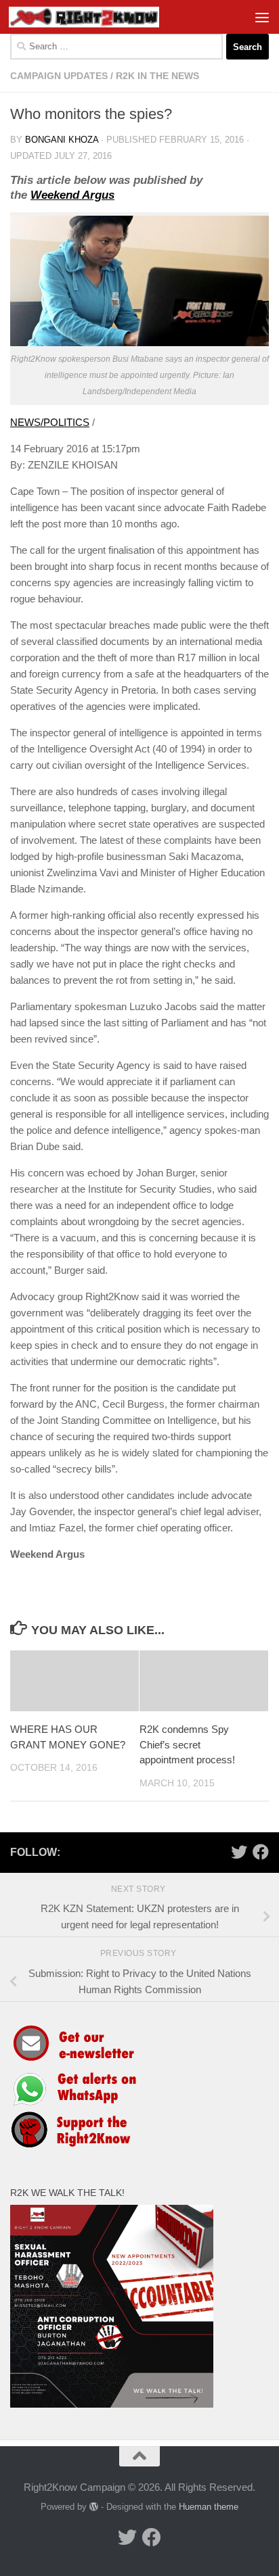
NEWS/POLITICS (50, 422)
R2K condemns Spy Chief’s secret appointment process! (187, 1744)
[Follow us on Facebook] (261, 1852)
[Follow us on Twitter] (239, 1852)
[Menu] (262, 17)
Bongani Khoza (62, 140)
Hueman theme (209, 2507)
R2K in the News (157, 76)
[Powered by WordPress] (94, 2507)
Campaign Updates (59, 76)
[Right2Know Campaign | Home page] (109, 17)
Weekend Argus (72, 195)
